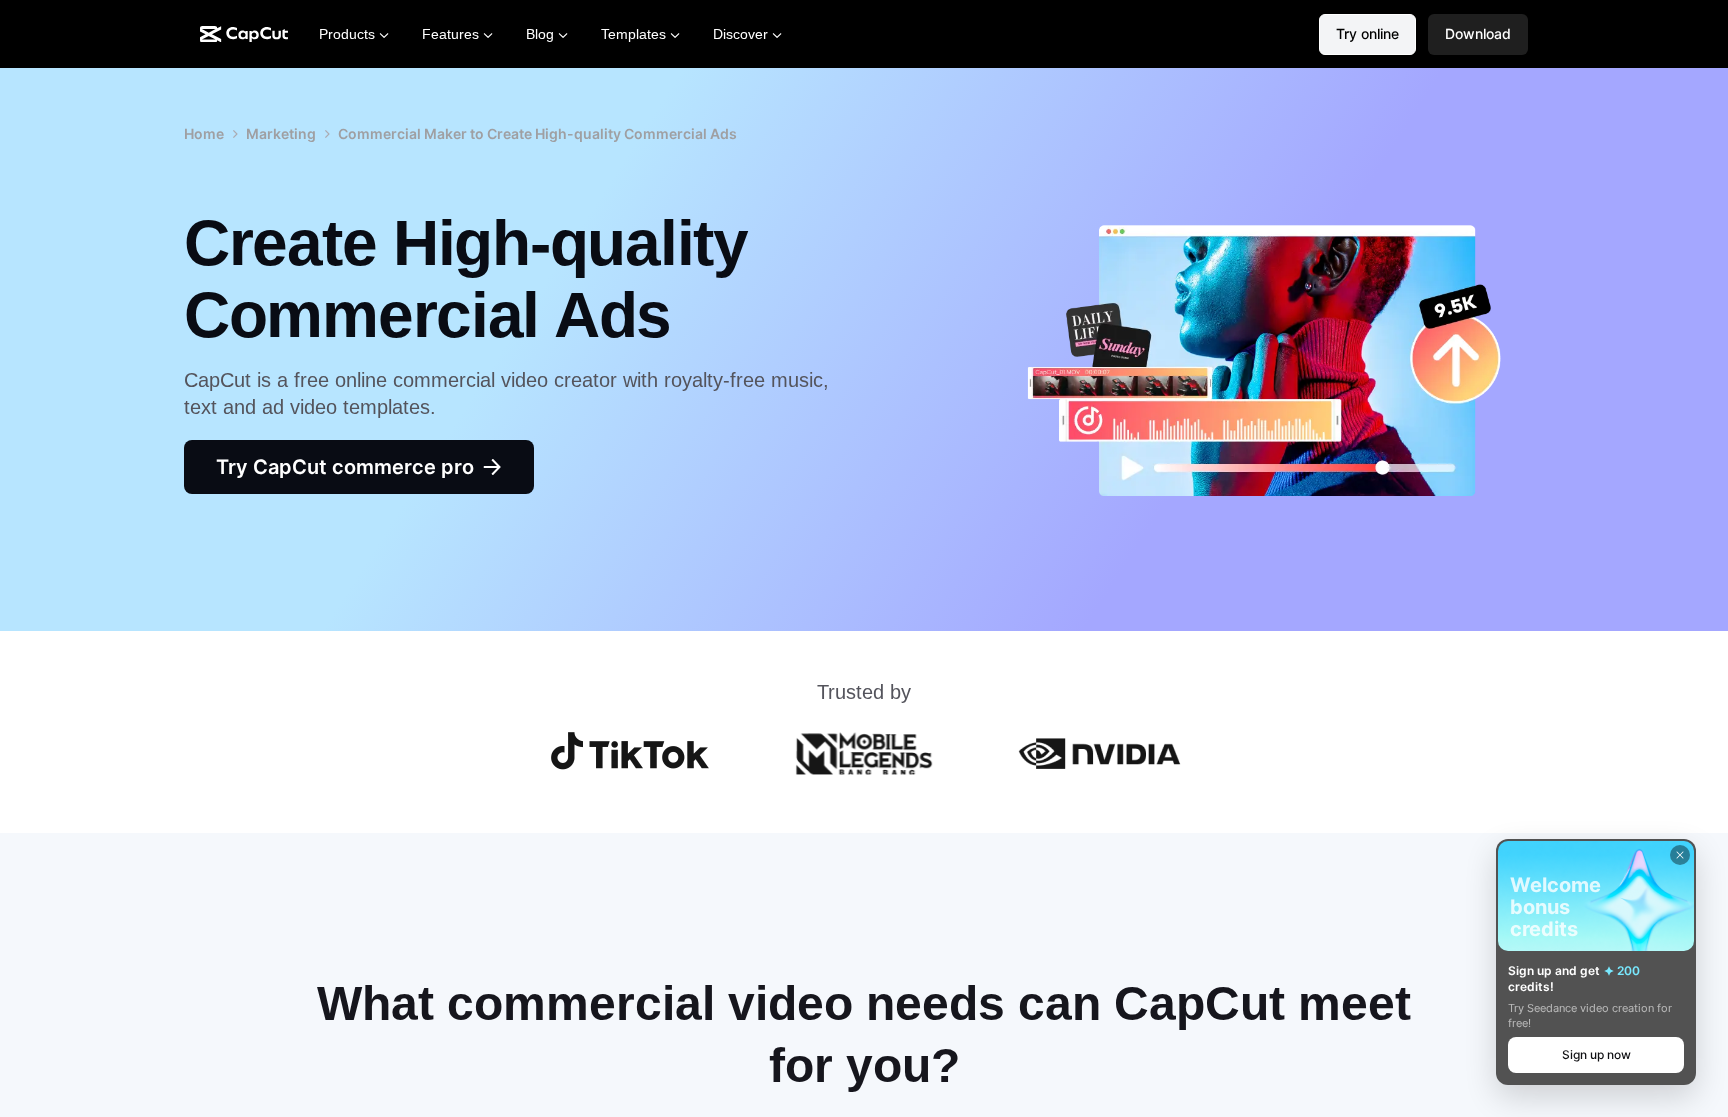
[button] (1478, 34)
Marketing (281, 133)
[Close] (1680, 855)
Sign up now (1596, 1054)
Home (204, 133)
